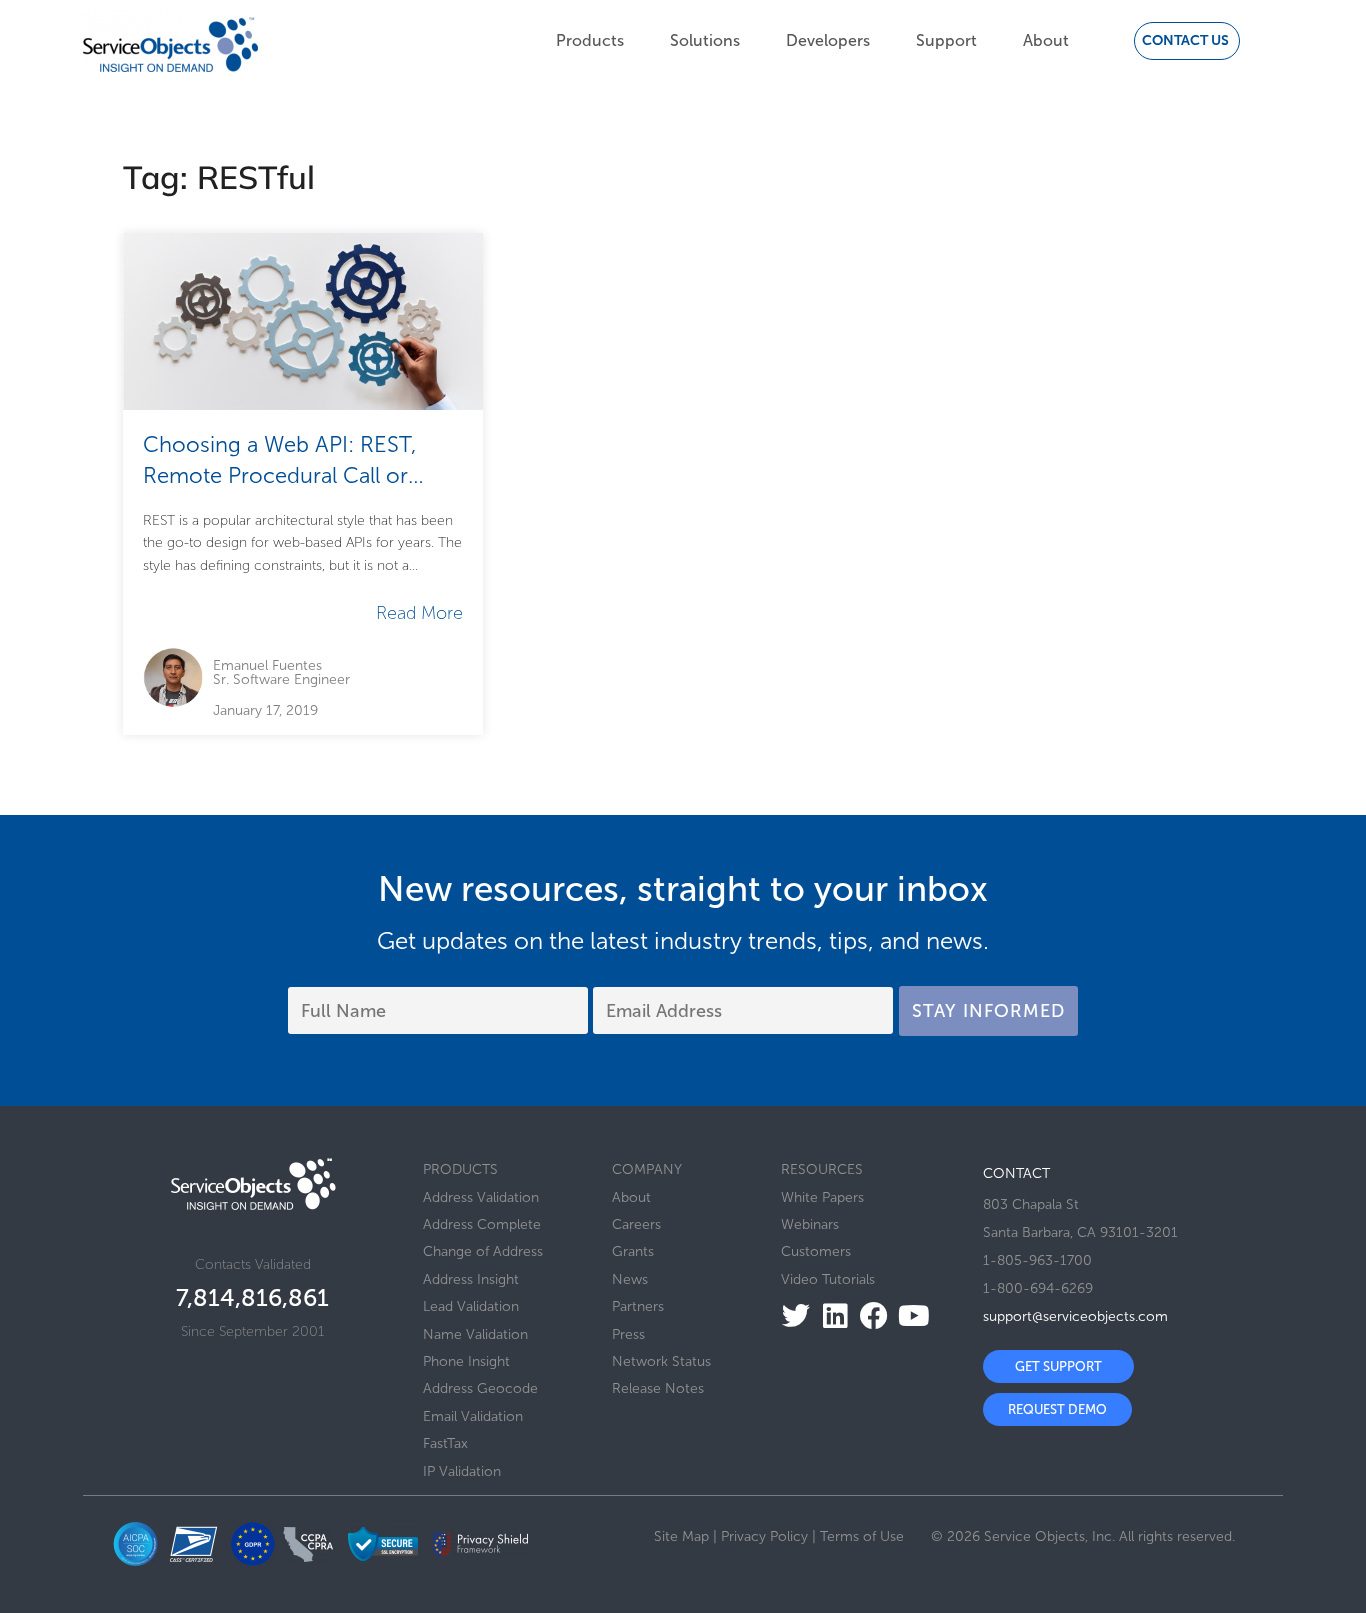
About (1046, 40)
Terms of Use (862, 1536)
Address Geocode (480, 1388)
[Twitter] (790, 1315)
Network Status (661, 1361)
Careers (636, 1224)
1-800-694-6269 (1038, 1288)
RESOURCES (822, 1169)
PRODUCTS (460, 1169)
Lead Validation (471, 1306)
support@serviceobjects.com (1075, 1316)
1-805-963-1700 (1037, 1260)
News (630, 1279)
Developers (828, 40)
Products (590, 40)
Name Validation (475, 1334)
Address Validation (481, 1197)
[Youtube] (907, 1315)
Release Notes (658, 1388)
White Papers (822, 1197)
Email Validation (473, 1416)
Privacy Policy (764, 1536)
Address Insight (471, 1279)
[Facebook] (868, 1315)
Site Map (681, 1536)
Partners (638, 1306)
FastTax (445, 1443)
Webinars (810, 1224)
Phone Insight (466, 1361)
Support (946, 40)
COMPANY (647, 1169)
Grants (633, 1251)
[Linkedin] (829, 1315)
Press (628, 1334)
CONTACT (1016, 1173)
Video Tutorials (828, 1279)
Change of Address (483, 1251)
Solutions (705, 40)
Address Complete (482, 1224)
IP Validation (462, 1471)
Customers (816, 1251)
